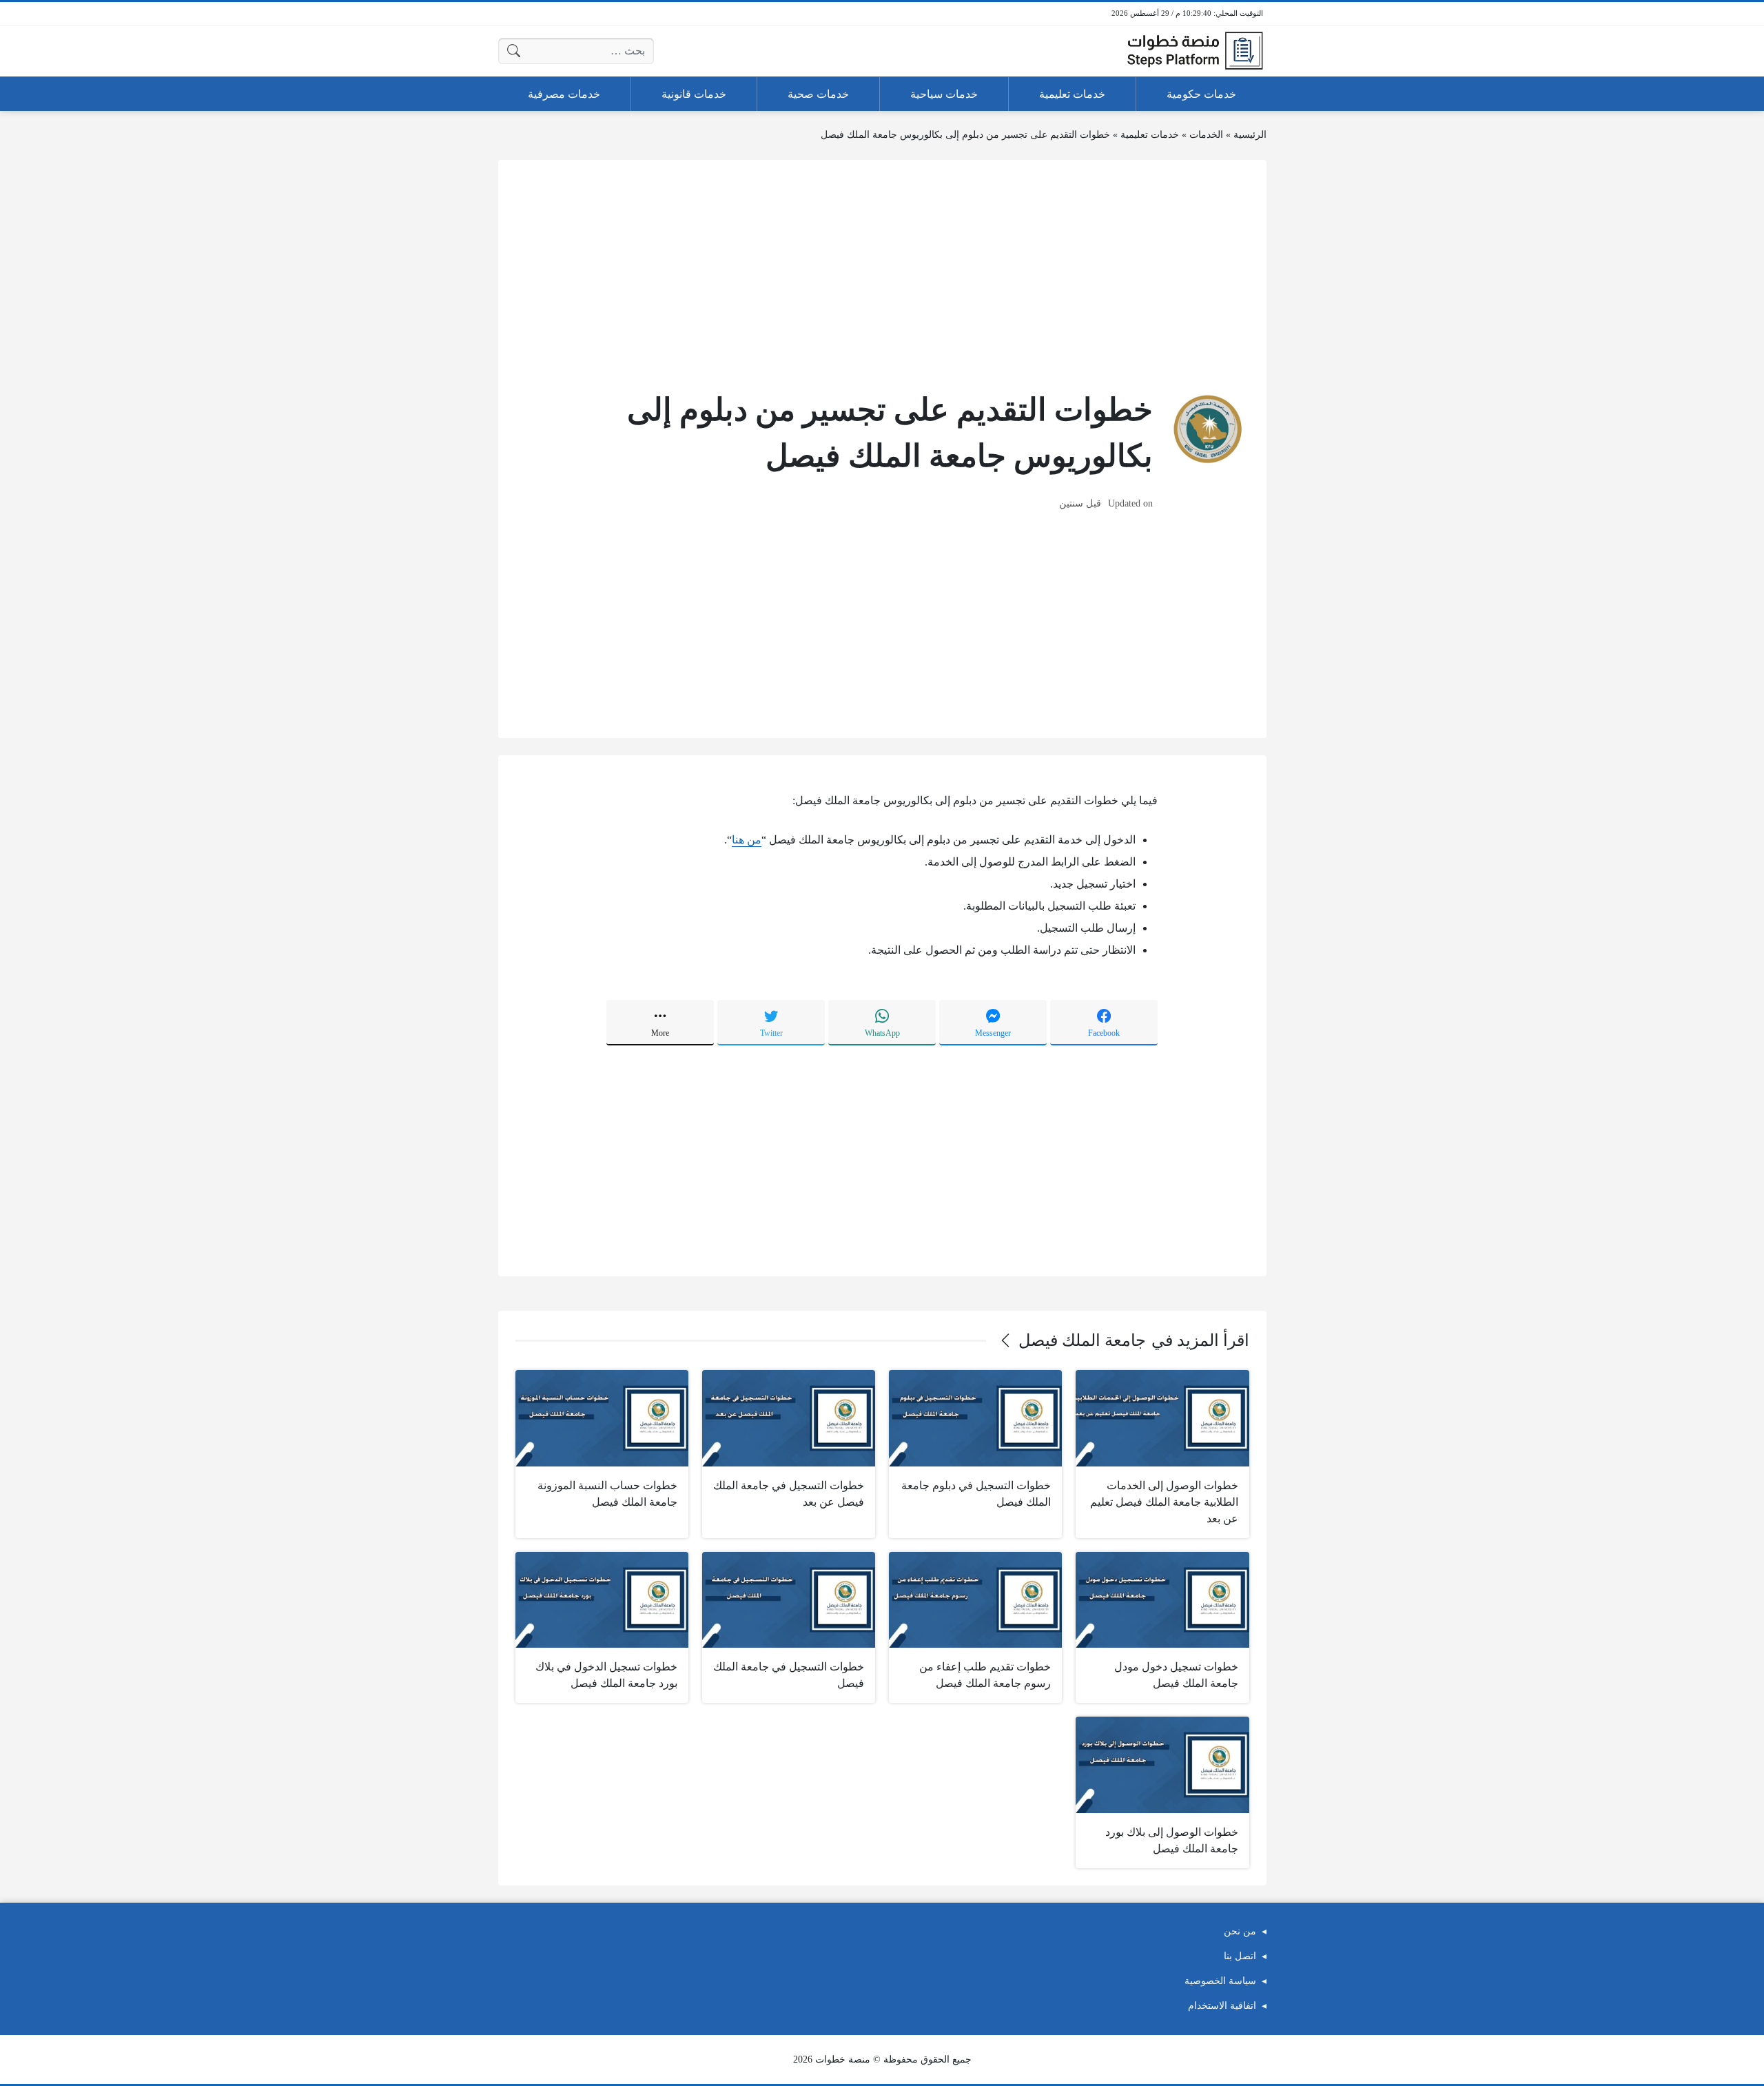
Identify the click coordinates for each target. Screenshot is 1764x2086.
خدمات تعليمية (1150, 135)
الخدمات (1206, 135)
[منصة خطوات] (1195, 51)
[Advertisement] (882, 274)
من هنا (747, 840)
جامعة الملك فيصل (1082, 1340)
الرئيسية (1250, 135)
